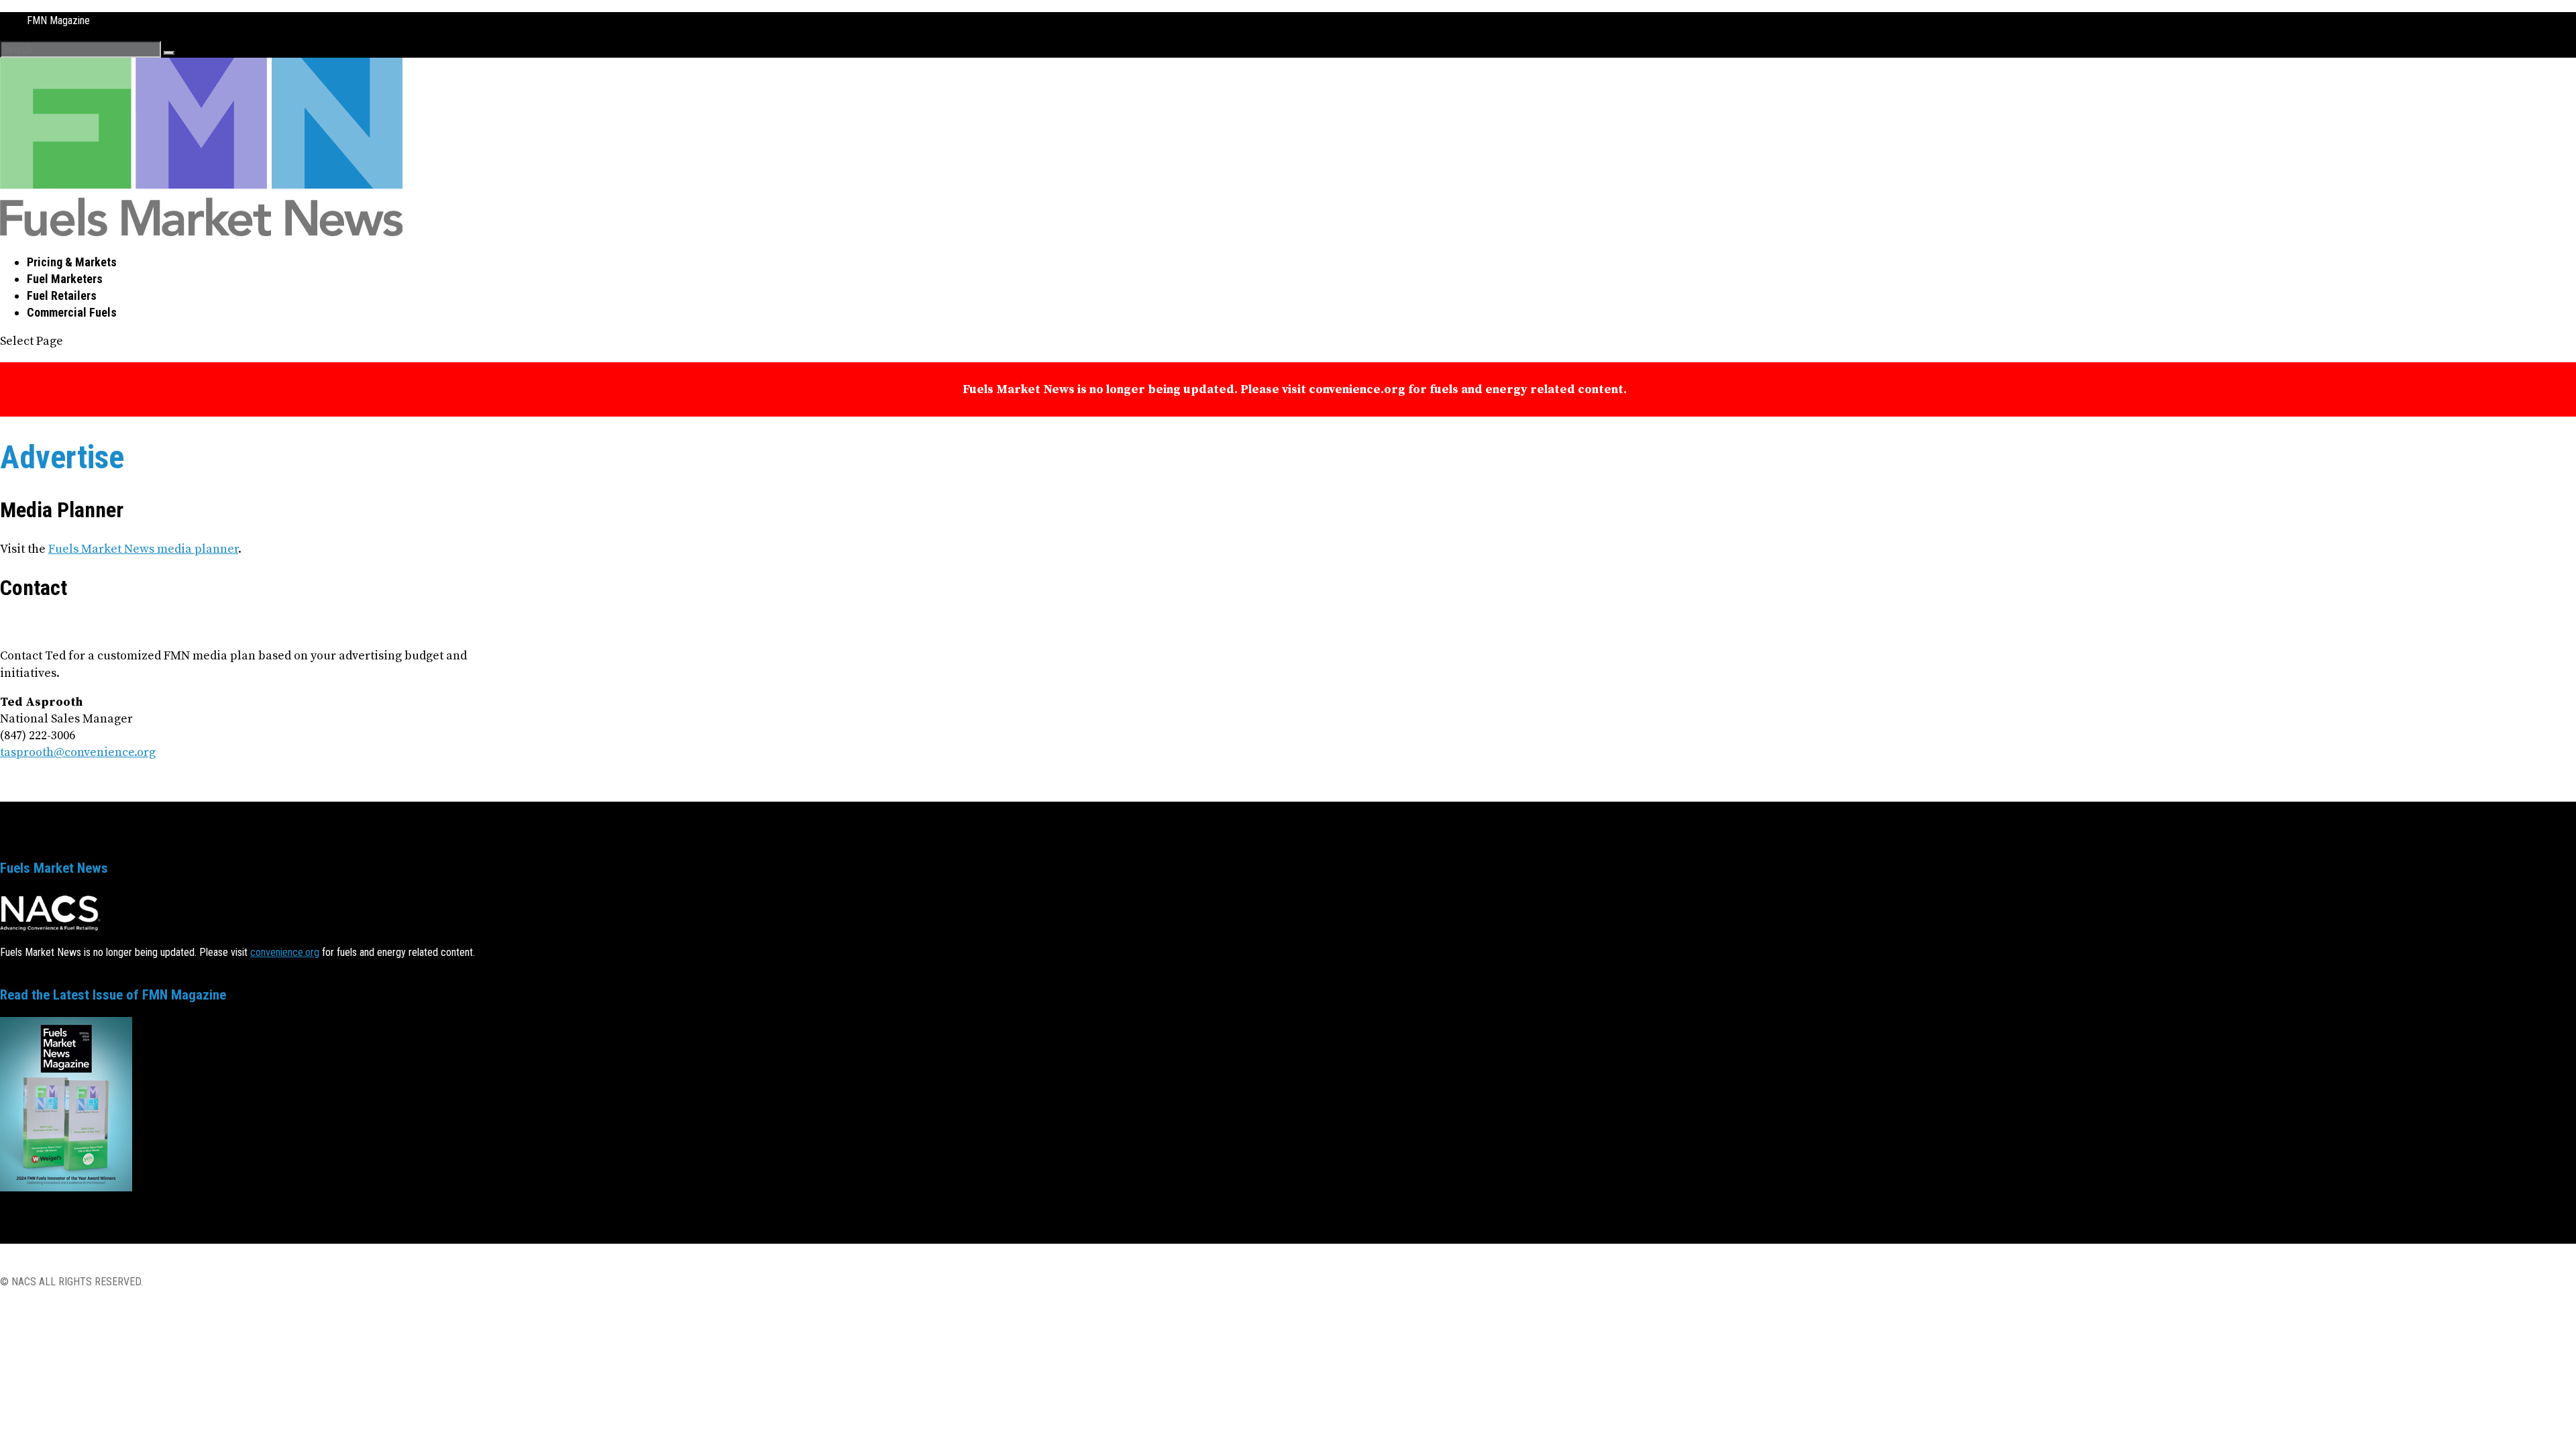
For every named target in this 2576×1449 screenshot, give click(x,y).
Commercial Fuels (72, 312)
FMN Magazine (58, 20)
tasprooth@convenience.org (78, 786)
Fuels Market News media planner (143, 562)
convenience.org (285, 998)
